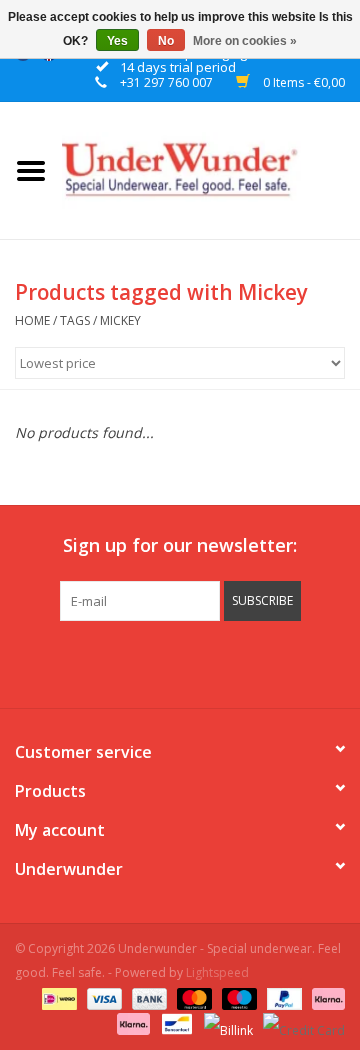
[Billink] (226, 1022)
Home (32, 320)
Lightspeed (217, 972)
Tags (75, 320)
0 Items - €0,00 (302, 82)
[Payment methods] (57, 997)
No (166, 41)
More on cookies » (245, 41)
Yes (117, 41)
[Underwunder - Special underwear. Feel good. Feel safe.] (211, 168)
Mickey (120, 320)
